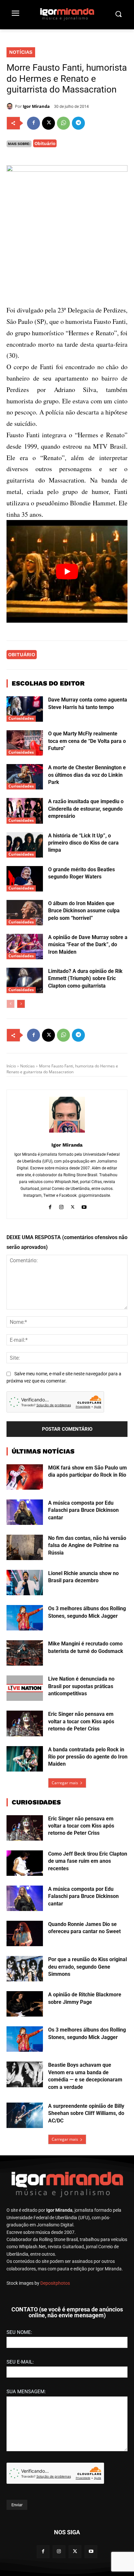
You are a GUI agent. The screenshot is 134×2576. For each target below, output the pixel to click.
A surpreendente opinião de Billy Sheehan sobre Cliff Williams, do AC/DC (86, 2113)
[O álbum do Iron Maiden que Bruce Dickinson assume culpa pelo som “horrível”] (25, 913)
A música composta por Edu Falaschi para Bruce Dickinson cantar (83, 1510)
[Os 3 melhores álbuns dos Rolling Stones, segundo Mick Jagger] (25, 1618)
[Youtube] (84, 1206)
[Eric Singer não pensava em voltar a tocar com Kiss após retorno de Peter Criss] (25, 1723)
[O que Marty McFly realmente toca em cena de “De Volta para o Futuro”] (25, 743)
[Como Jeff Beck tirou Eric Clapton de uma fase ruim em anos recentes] (25, 1863)
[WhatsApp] (63, 123)
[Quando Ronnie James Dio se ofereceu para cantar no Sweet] (25, 1933)
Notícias (21, 52)
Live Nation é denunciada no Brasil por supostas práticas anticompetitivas (81, 1686)
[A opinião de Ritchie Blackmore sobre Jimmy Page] (25, 2004)
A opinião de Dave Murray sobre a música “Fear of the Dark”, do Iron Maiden (88, 945)
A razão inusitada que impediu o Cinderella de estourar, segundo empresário (86, 809)
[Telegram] (78, 123)
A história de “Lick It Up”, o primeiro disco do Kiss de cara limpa (83, 843)
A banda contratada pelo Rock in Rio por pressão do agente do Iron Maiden (88, 1757)
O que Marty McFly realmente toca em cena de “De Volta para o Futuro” (87, 741)
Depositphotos (55, 2283)
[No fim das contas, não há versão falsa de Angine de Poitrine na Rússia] (25, 1547)
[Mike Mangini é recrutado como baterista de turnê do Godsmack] (25, 1653)
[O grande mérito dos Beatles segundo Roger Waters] (25, 879)
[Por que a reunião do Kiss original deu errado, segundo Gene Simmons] (25, 1969)
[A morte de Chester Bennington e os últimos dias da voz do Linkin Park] (25, 777)
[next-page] (21, 1004)
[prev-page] (11, 1004)
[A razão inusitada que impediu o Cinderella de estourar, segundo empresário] (25, 811)
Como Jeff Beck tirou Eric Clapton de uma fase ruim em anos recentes (88, 1861)
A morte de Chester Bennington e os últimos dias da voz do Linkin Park (87, 775)
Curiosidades (21, 718)
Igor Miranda (36, 106)
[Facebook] (33, 123)
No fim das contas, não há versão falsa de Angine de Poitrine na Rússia (87, 1545)
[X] (48, 123)
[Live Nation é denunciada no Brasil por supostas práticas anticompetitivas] (25, 1688)
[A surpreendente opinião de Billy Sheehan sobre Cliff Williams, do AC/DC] (25, 2115)
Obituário (45, 143)
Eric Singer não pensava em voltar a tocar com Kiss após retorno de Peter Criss (81, 1721)
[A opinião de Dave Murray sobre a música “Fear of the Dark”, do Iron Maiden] (25, 947)
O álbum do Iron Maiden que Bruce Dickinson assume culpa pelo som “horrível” (84, 911)
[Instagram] (61, 1206)
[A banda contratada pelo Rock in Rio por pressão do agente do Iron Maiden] (25, 1759)
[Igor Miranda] (11, 106)
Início (11, 1066)
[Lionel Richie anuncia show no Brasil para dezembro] (25, 1583)
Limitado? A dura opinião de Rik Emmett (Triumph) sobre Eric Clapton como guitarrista (85, 978)
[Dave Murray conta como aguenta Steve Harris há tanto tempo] (25, 709)
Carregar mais (65, 1783)
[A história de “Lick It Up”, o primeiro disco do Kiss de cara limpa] (25, 845)
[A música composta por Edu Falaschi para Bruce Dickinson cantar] (25, 1512)
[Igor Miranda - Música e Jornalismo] (67, 14)
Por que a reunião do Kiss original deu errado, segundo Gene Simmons (87, 1967)
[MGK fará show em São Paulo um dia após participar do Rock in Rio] (25, 1477)
